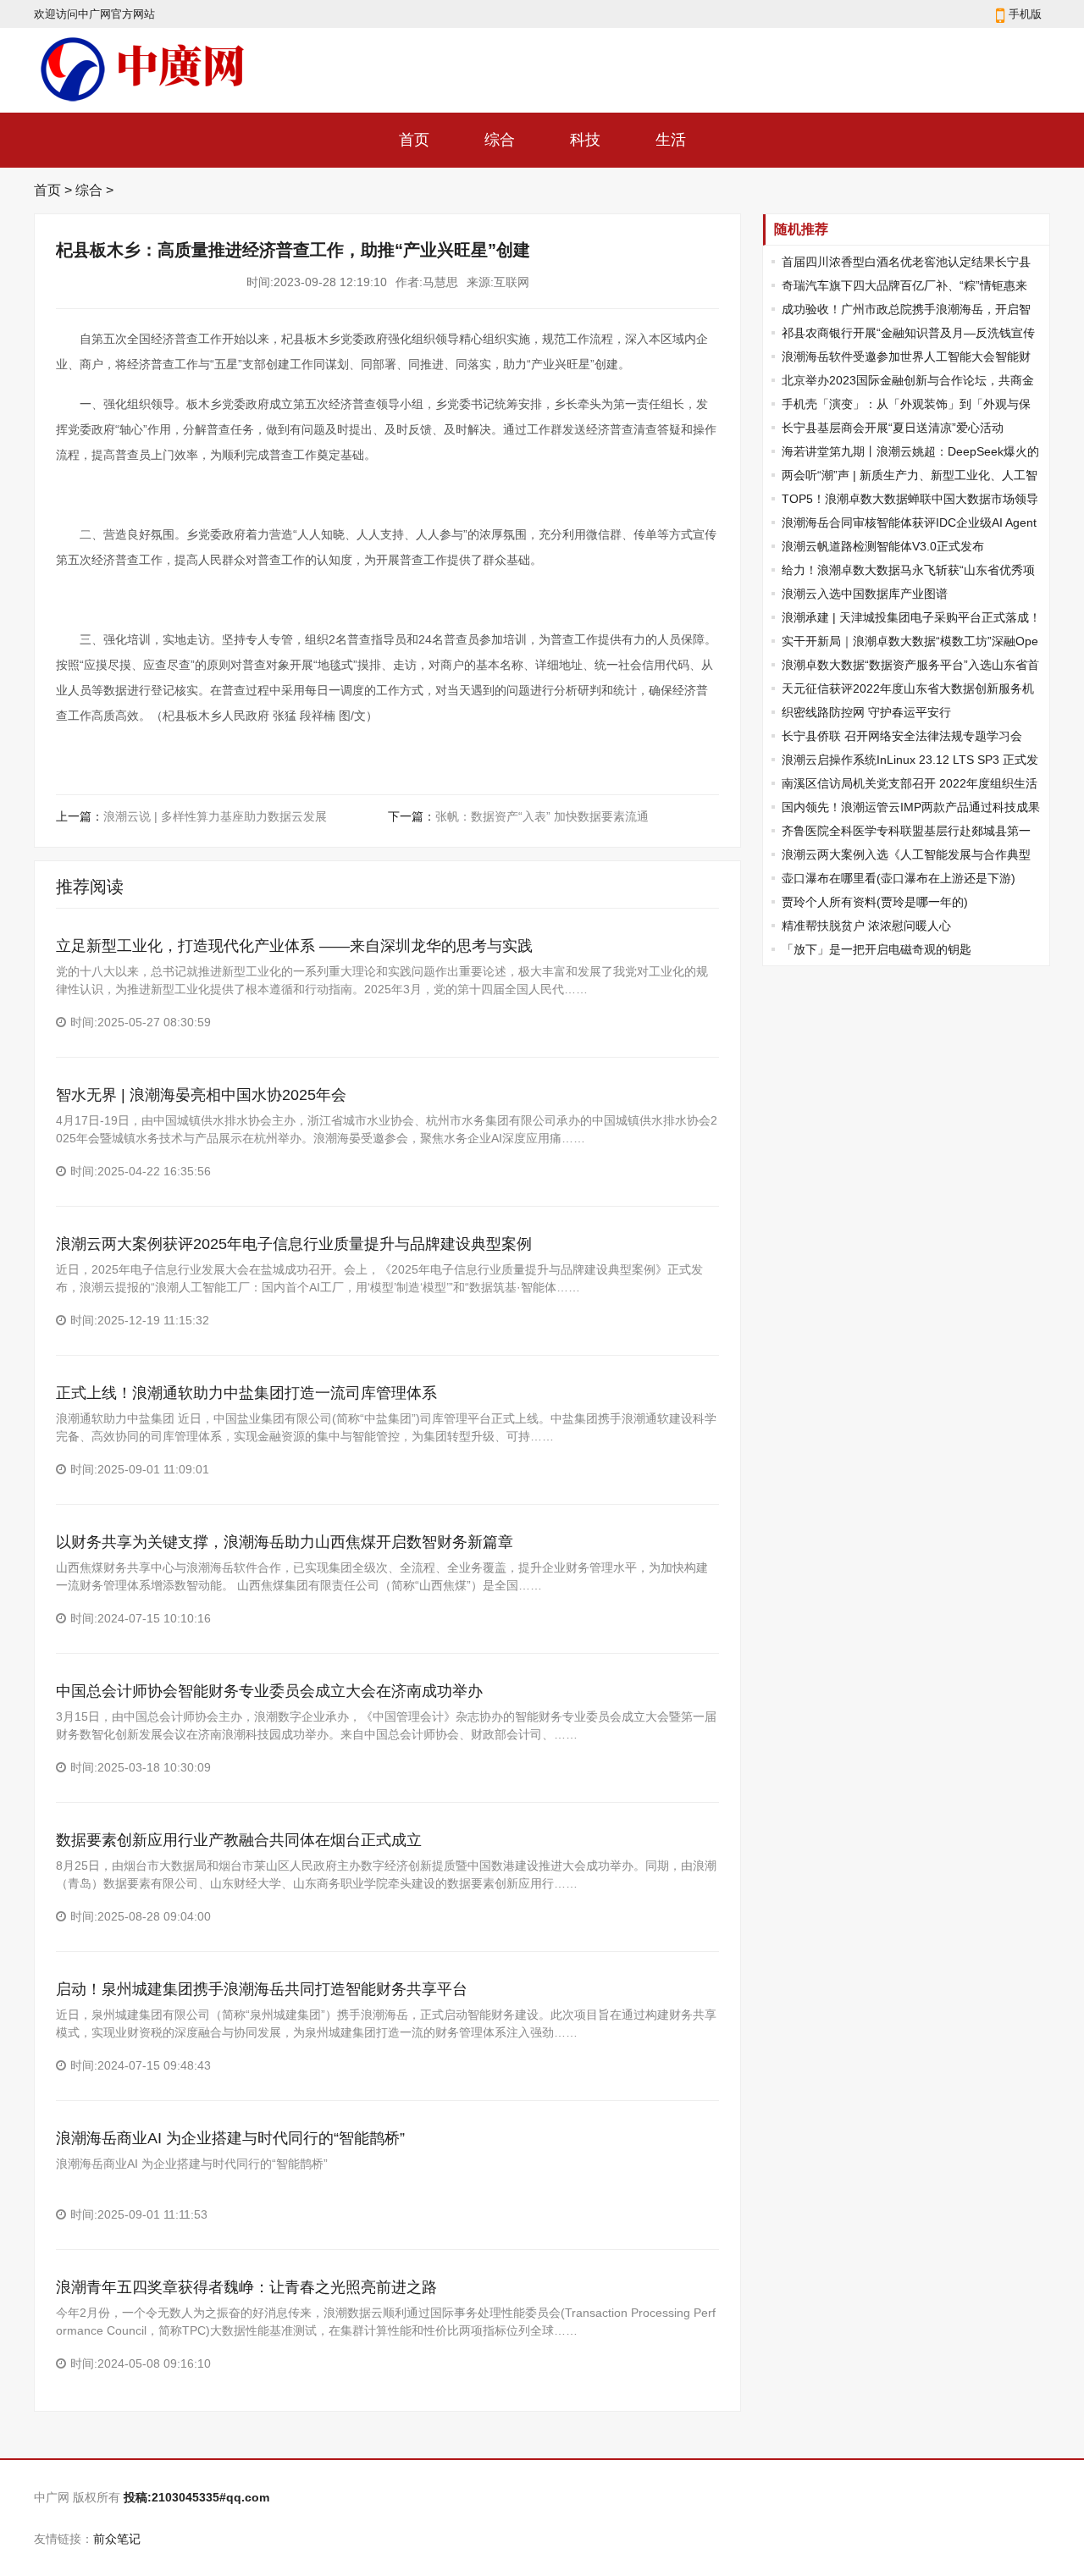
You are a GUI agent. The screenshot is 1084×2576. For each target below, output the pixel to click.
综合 (500, 140)
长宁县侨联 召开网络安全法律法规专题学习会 (902, 736)
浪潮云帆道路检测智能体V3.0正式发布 (883, 546)
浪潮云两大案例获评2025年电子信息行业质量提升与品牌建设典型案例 (294, 1244)
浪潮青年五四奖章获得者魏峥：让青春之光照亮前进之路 (246, 2287)
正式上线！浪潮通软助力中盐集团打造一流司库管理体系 (246, 1393)
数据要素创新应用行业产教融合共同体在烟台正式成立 (239, 1840)
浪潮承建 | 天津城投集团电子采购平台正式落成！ (911, 617)
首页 (414, 140)
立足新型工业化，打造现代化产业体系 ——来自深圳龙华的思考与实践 (294, 946)
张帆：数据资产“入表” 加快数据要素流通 (542, 816)
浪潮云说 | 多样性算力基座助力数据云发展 (215, 816)
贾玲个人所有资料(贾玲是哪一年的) (875, 902)
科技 (585, 140)
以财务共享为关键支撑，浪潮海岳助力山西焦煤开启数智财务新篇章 (285, 1542)
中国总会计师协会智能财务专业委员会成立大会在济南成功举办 (269, 1691)
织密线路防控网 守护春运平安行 (866, 712)
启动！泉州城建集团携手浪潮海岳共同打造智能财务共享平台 (262, 1989)
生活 (671, 140)
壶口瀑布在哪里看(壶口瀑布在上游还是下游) (899, 878)
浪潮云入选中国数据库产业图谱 (865, 594)
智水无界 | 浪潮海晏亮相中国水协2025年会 (201, 1095)
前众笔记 (117, 2539)
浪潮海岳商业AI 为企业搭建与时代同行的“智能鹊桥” (230, 2138)
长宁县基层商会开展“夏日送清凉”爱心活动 (893, 428)
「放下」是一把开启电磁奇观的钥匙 (877, 949)
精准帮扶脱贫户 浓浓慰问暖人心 (866, 926)
